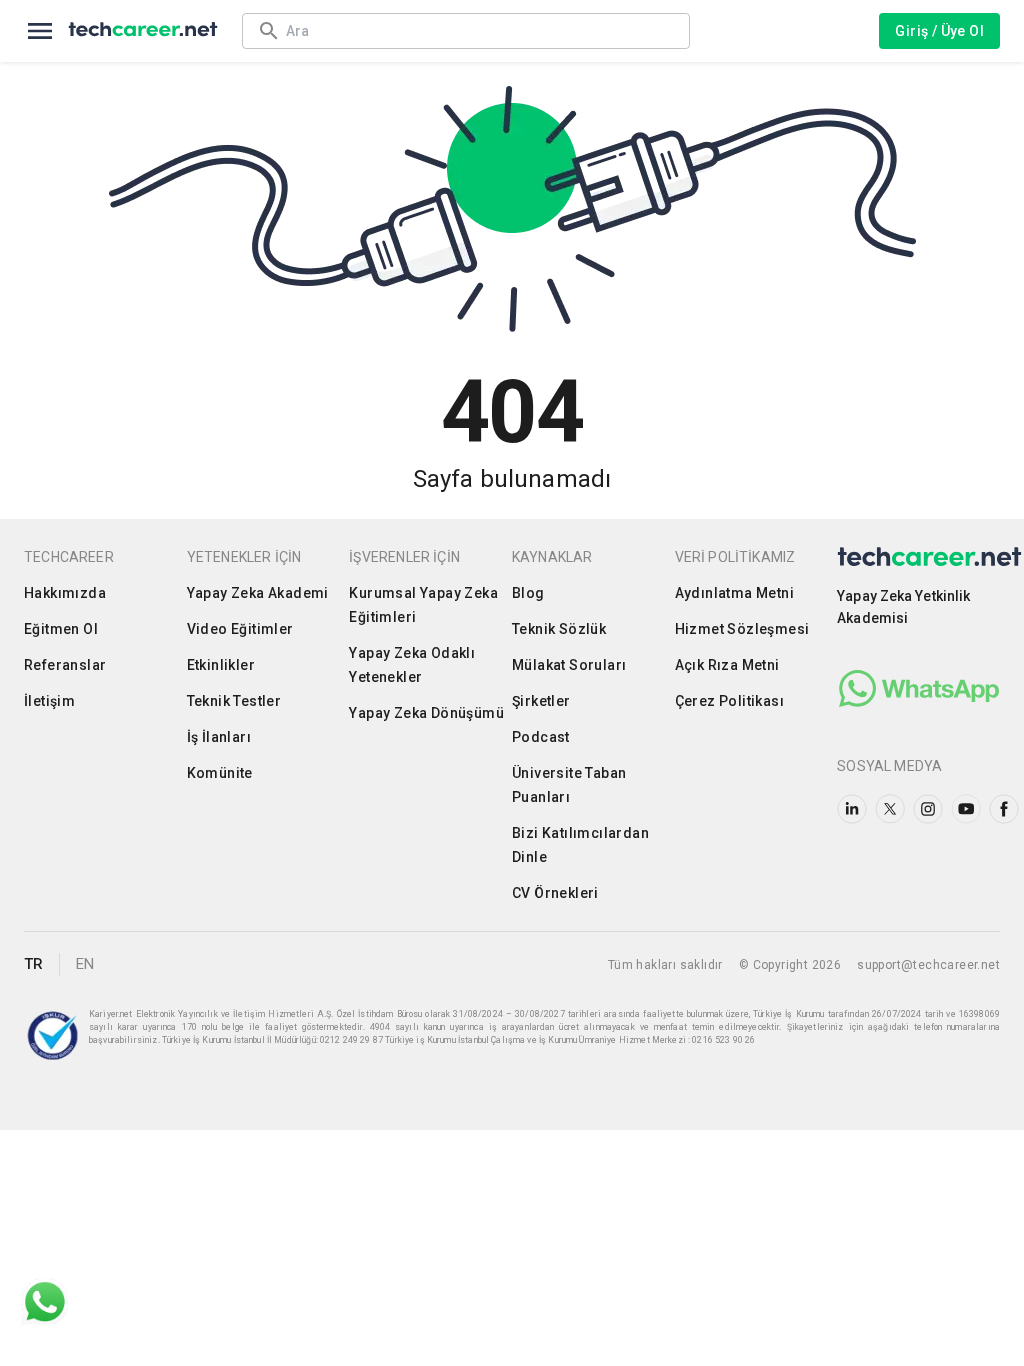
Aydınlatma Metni (734, 593)
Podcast (541, 737)
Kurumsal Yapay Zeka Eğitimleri (423, 605)
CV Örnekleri (555, 893)
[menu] (40, 31)
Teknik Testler (234, 701)
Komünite (220, 773)
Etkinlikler (221, 665)
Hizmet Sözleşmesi (742, 629)
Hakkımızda (65, 593)
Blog (528, 593)
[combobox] (478, 30)
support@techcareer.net (928, 965)
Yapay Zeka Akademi (258, 593)
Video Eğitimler (240, 629)
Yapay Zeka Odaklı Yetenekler (412, 665)
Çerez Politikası (729, 701)
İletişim (49, 701)
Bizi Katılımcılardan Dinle (580, 845)
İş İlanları (219, 737)
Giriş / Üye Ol (939, 31)
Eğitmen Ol (61, 629)
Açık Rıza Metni (727, 665)
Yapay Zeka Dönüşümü (426, 713)
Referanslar (65, 665)
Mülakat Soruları (569, 665)
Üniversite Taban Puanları (569, 785)
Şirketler (541, 701)
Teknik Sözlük (559, 629)
